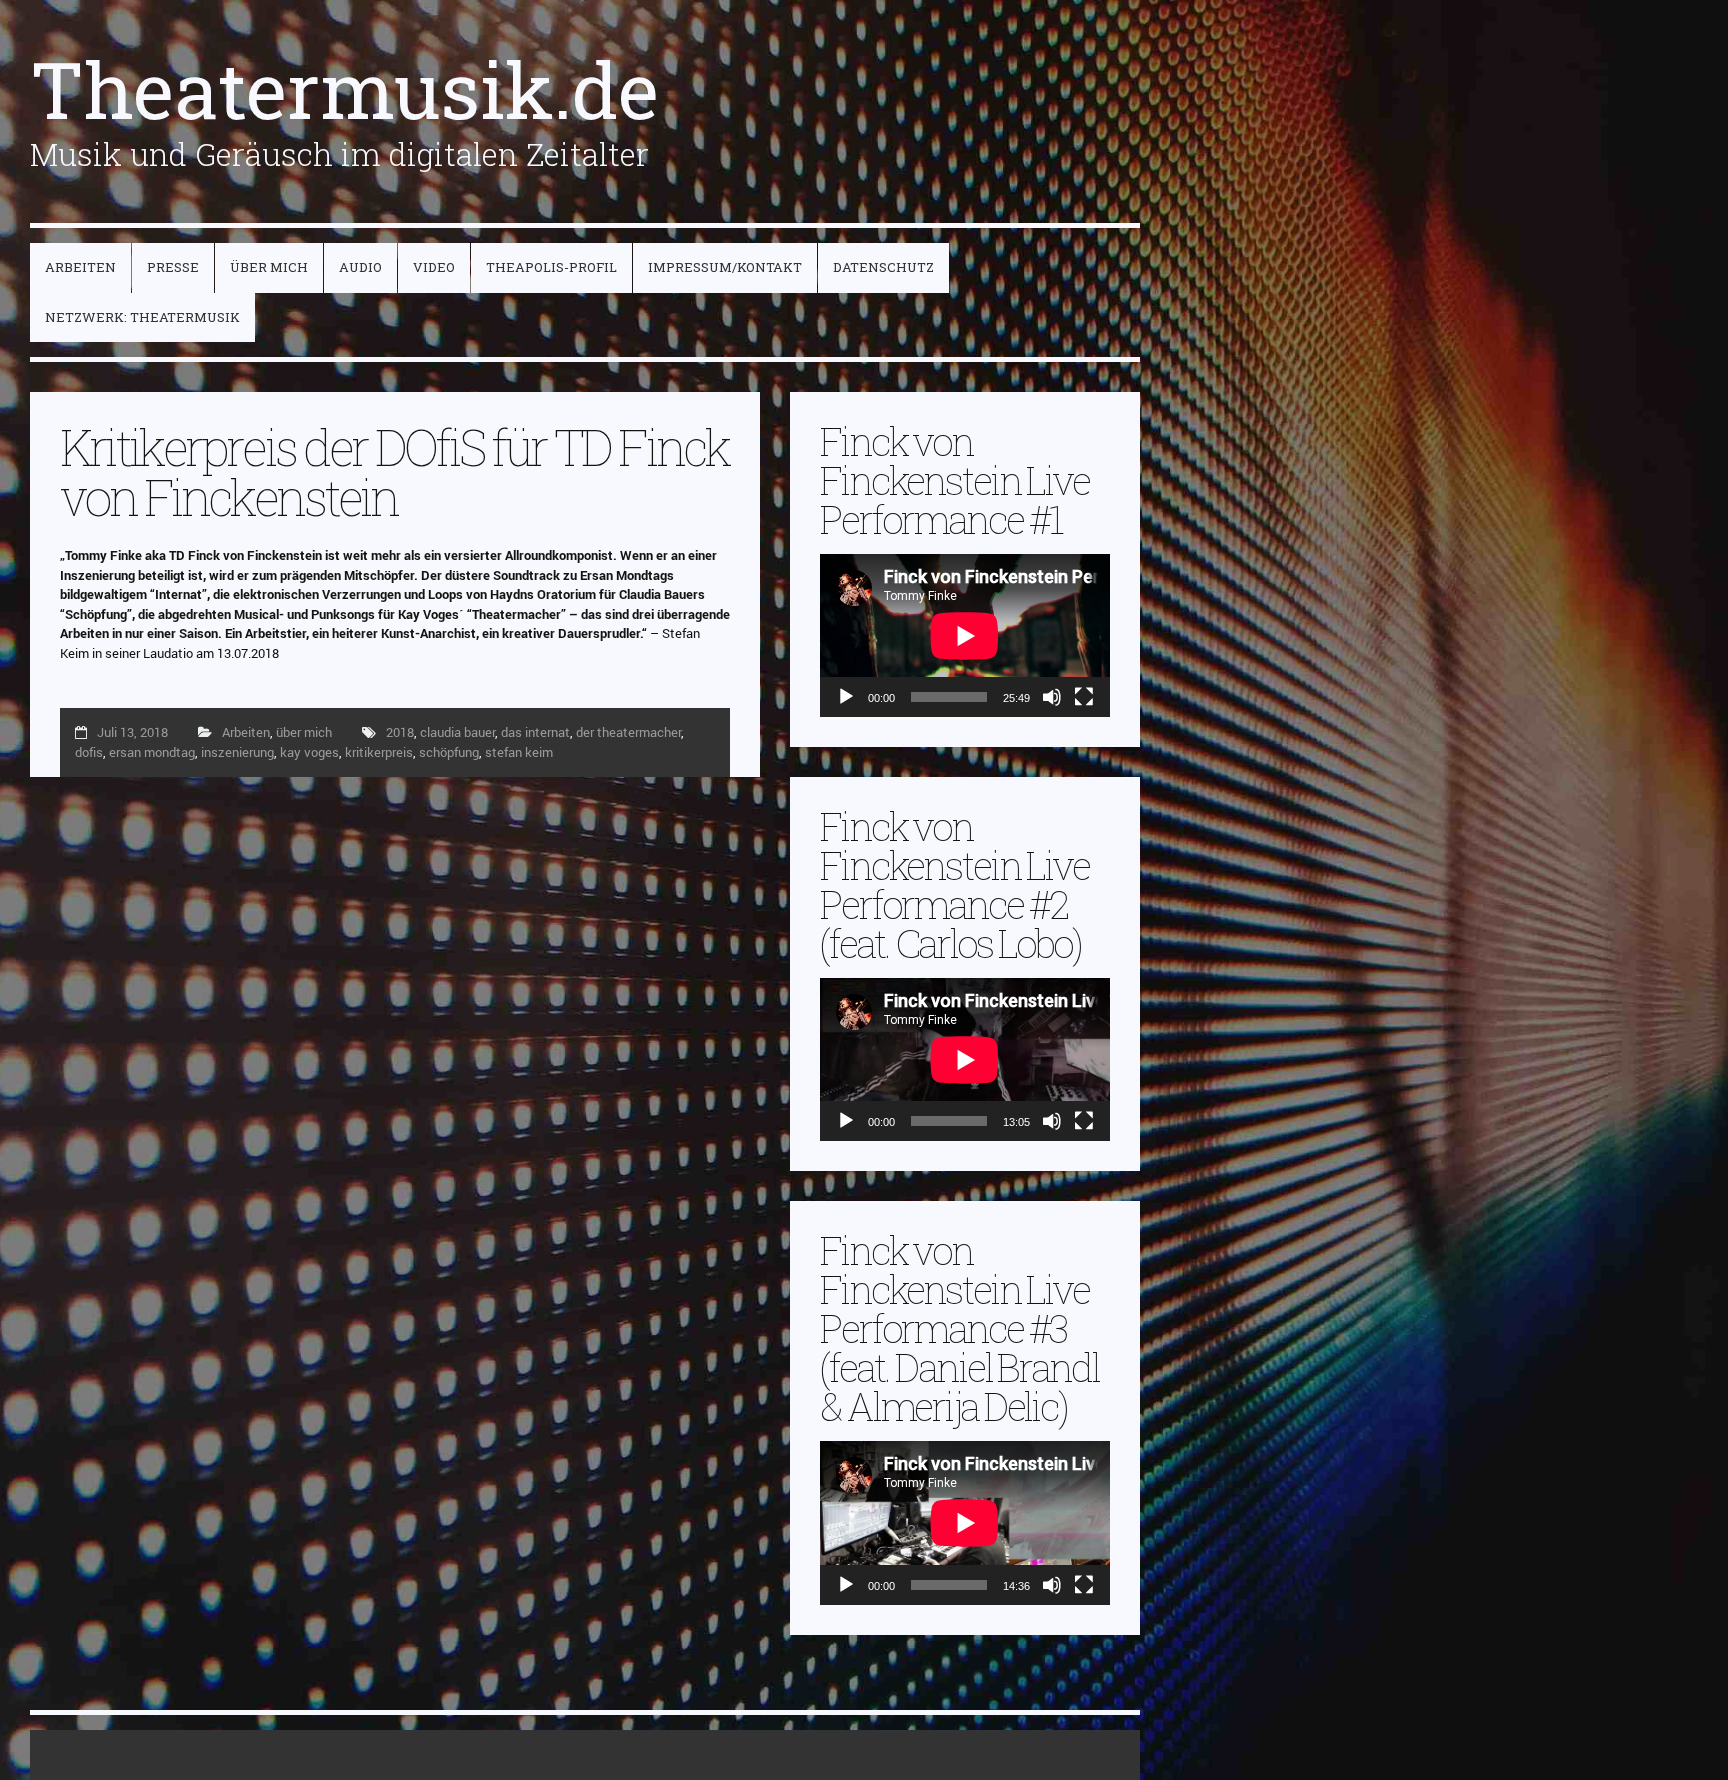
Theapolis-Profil (551, 267)
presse (173, 267)
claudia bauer (457, 732)
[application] (965, 635)
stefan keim (519, 752)
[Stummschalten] (1052, 697)
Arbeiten (246, 732)
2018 (400, 732)
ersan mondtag (152, 752)
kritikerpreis (379, 752)
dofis (89, 752)
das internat (535, 732)
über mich (269, 267)
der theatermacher (628, 732)
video (434, 267)
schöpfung (449, 752)
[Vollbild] (1084, 697)
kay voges (309, 752)
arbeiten (80, 267)
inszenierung (237, 752)
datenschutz (883, 267)
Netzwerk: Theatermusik (142, 317)
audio (360, 267)
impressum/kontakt (725, 267)
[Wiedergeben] (846, 697)
